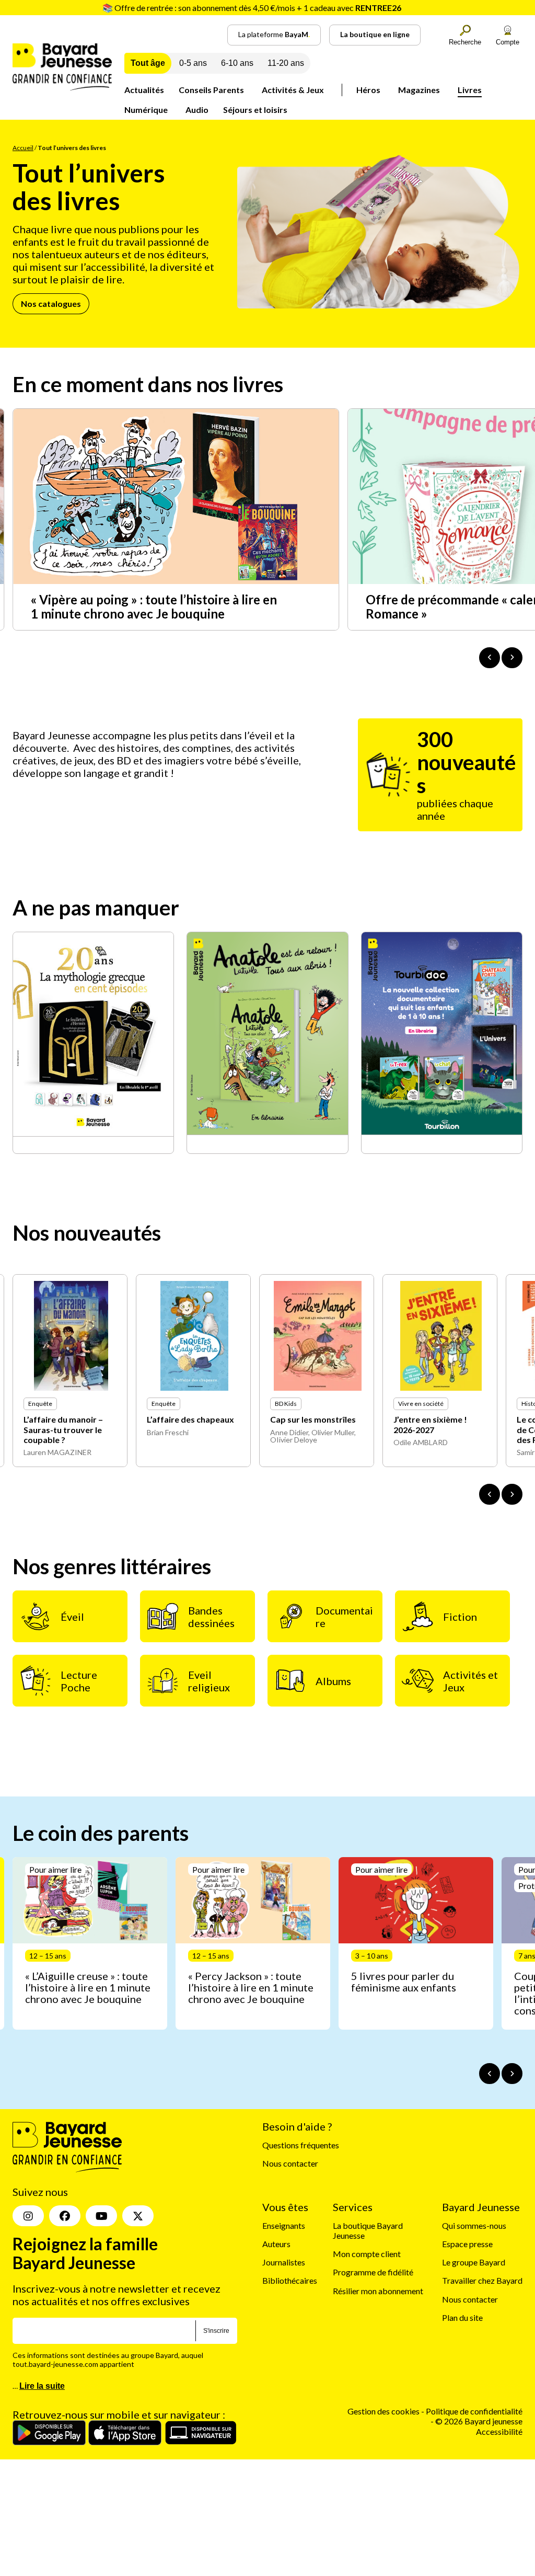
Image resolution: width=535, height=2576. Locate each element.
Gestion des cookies (383, 2411)
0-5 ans (193, 63)
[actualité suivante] (512, 658)
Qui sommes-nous (474, 2225)
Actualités (144, 90)
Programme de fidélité (373, 2272)
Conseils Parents (211, 90)
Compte (508, 42)
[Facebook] (65, 2216)
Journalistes (284, 2262)
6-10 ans (237, 63)
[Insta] (28, 2216)
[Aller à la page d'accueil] (62, 87)
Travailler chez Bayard (482, 2281)
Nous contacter (290, 2164)
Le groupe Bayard (474, 2262)
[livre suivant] (512, 1494)
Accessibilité (499, 2431)
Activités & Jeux (293, 90)
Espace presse (467, 2244)
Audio (197, 110)
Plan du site (462, 2317)
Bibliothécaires (290, 2281)
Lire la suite (42, 2386)
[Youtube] (101, 2216)
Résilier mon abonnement (378, 2291)
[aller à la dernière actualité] (490, 658)
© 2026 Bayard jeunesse (479, 2422)
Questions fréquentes (301, 2145)
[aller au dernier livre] (490, 1494)
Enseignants (284, 2225)
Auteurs (276, 2244)
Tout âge (148, 63)
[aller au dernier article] (490, 2074)
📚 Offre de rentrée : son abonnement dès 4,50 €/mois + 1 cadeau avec (252, 8)
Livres (470, 90)
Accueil (23, 148)
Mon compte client (367, 2254)
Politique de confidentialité (474, 2411)
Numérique (146, 110)
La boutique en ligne (375, 34)
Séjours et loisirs (255, 110)
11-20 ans (286, 63)
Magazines (419, 90)
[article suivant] (512, 2074)
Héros (368, 90)
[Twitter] (138, 2216)
